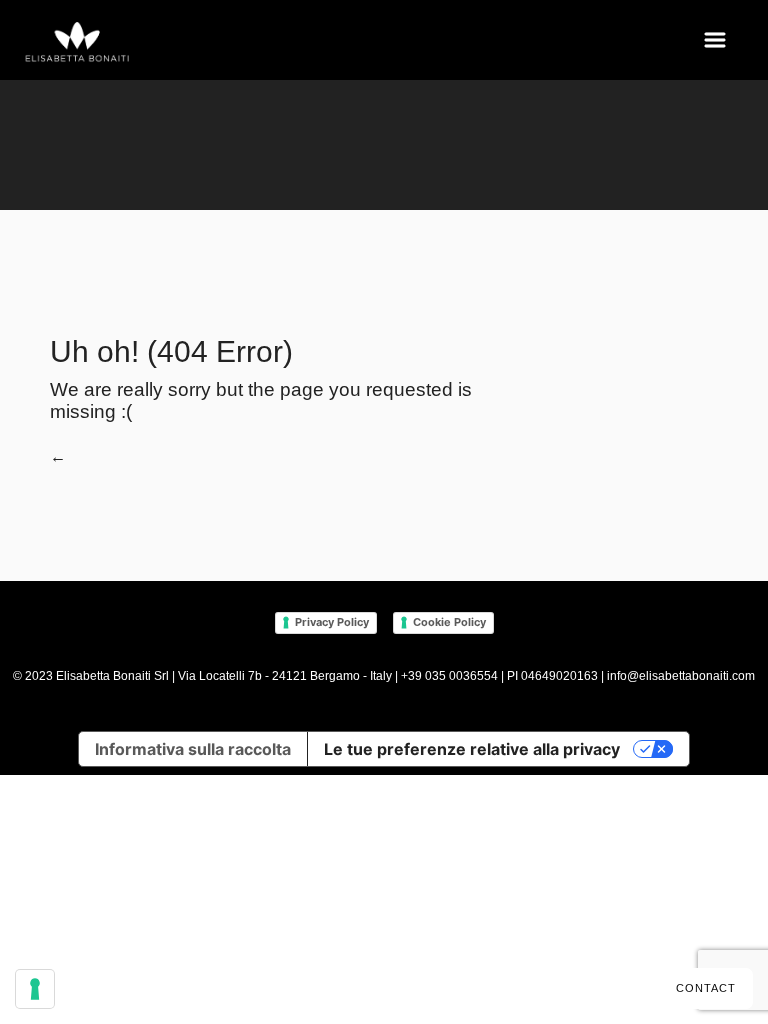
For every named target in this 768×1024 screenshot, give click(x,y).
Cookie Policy (449, 622)
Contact (706, 988)
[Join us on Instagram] (579, 829)
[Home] (78, 43)
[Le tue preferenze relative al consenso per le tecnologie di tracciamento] (35, 989)
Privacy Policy (332, 622)
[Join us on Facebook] (552, 829)
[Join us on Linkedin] (601, 829)
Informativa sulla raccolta (193, 749)
